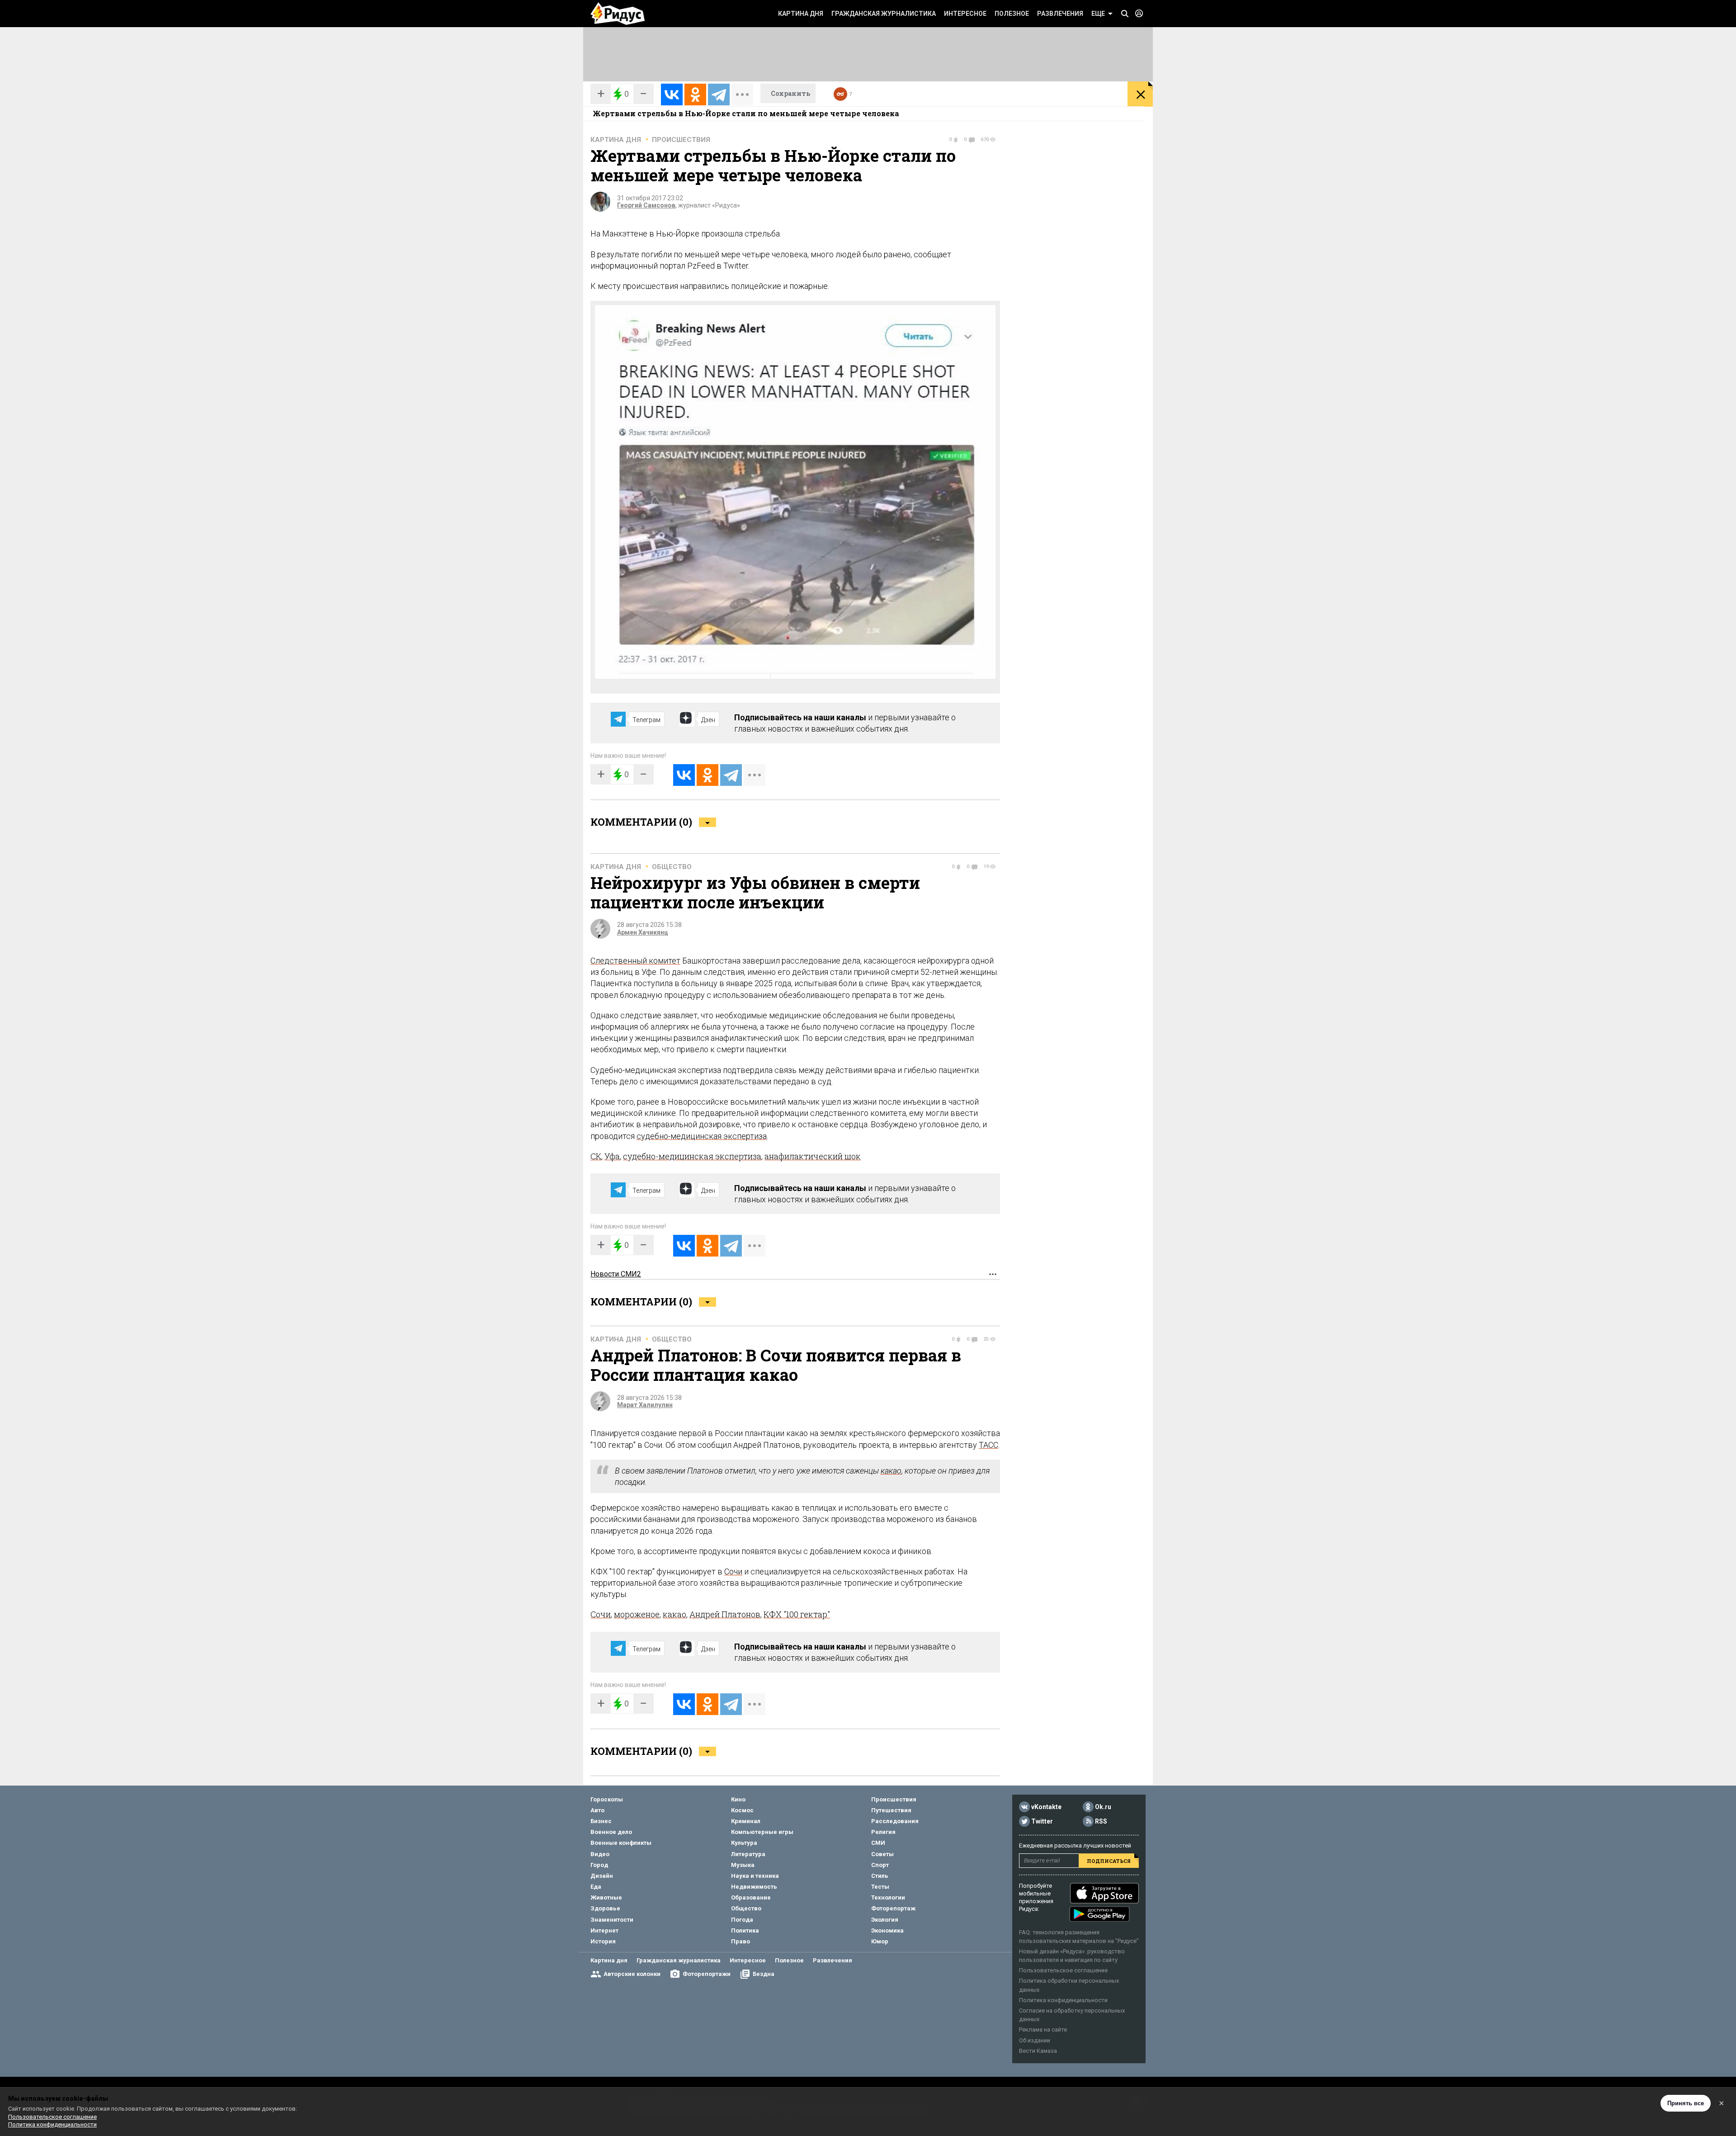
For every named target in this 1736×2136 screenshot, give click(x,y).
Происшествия (681, 140)
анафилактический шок (813, 1156)
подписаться (1109, 1861)
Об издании (1035, 2040)
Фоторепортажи (707, 1974)
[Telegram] (719, 95)
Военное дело (611, 1832)
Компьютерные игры (762, 1832)
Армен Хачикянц (643, 932)
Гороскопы (607, 1799)
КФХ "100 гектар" (797, 1614)
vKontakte (1046, 1807)
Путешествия (891, 1810)
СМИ (878, 1843)
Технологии (888, 1897)
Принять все (1686, 2103)
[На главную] (618, 14)
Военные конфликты (621, 1843)
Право (741, 1941)
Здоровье (605, 1908)
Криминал (746, 1821)
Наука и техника (755, 1876)
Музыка (743, 1865)
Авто (597, 1810)
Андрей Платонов (725, 1614)
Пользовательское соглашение (1063, 1970)
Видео (600, 1854)
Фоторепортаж (893, 1908)
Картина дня (801, 14)
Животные (606, 1897)
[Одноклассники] (695, 95)
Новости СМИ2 (616, 1274)
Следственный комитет (635, 961)
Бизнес (601, 1821)
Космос (742, 1810)
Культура (744, 1843)
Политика (745, 1930)
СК (596, 1156)
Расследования (895, 1821)
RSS (1101, 1821)
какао (891, 1471)
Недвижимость (754, 1887)
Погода (742, 1920)
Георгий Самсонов (646, 205)
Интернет (604, 1930)
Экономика (887, 1930)
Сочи (733, 1571)
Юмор (880, 1941)
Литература (748, 1854)
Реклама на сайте (1043, 2030)
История (603, 1941)
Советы (882, 1854)
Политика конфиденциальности (1063, 2000)
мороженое (637, 1614)
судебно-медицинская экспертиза (702, 1136)
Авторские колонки (632, 1974)
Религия (883, 1832)
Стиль (880, 1876)
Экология (885, 1920)
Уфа (612, 1156)
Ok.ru (1103, 1807)
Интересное (965, 14)
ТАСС (988, 1445)
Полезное (1012, 14)
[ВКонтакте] (672, 95)
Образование (751, 1897)
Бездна (764, 1974)
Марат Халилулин (645, 1405)
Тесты (880, 1887)
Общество (672, 867)
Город (599, 1865)
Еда (596, 1887)
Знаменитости (612, 1920)
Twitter (1042, 1821)
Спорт (880, 1865)
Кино (738, 1799)
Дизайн (602, 1876)
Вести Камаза (1038, 2051)
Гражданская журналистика (884, 14)
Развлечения (1060, 14)
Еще (1098, 14)
